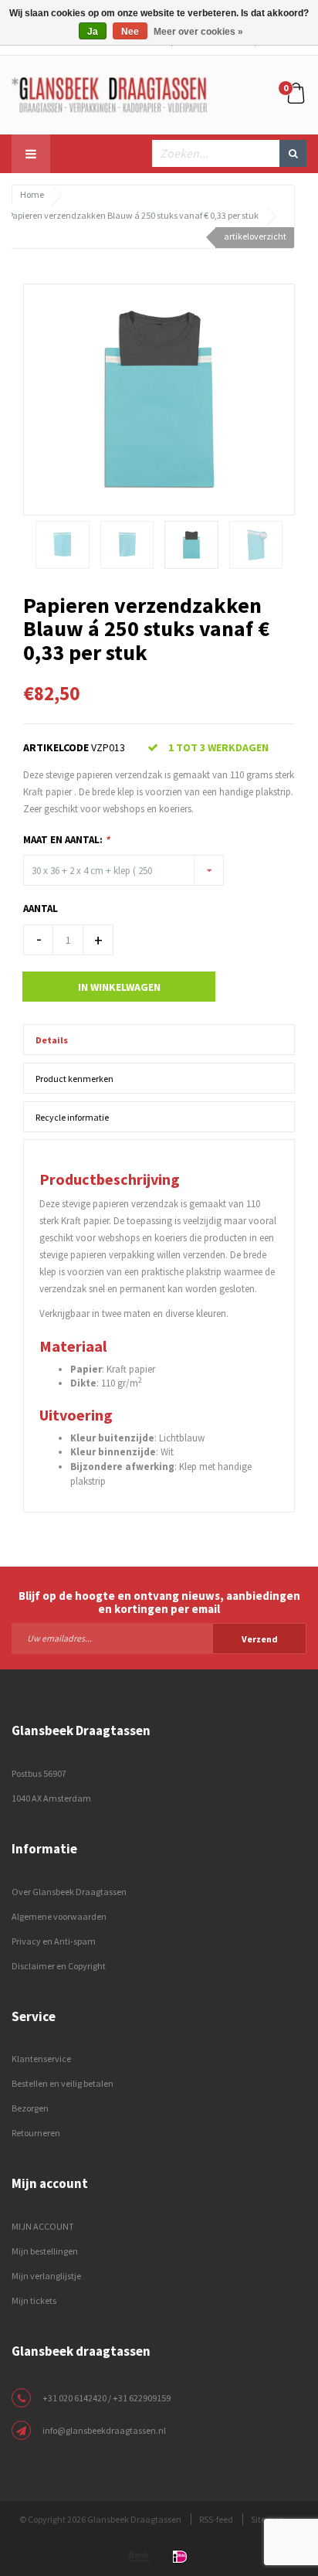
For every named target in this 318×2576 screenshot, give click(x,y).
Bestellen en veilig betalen (63, 2083)
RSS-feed (216, 2519)
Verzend (260, 1639)
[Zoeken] (293, 153)
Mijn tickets (34, 2300)
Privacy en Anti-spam (54, 1941)
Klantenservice (41, 2059)
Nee (130, 32)
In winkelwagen (119, 987)
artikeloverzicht (255, 236)
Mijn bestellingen (45, 2251)
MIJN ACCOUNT (43, 2226)
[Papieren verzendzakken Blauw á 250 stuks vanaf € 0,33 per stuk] (159, 398)
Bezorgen (30, 2108)
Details (52, 1040)
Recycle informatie (72, 1117)
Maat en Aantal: (66, 840)
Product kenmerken (74, 1079)
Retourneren (36, 2133)
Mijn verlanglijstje (46, 2276)
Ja (93, 32)
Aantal (41, 909)
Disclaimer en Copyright (59, 1966)
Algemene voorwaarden (59, 1916)
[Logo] (109, 94)
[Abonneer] (159, 1638)
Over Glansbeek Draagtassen (69, 1892)
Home (32, 194)
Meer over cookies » (198, 32)
